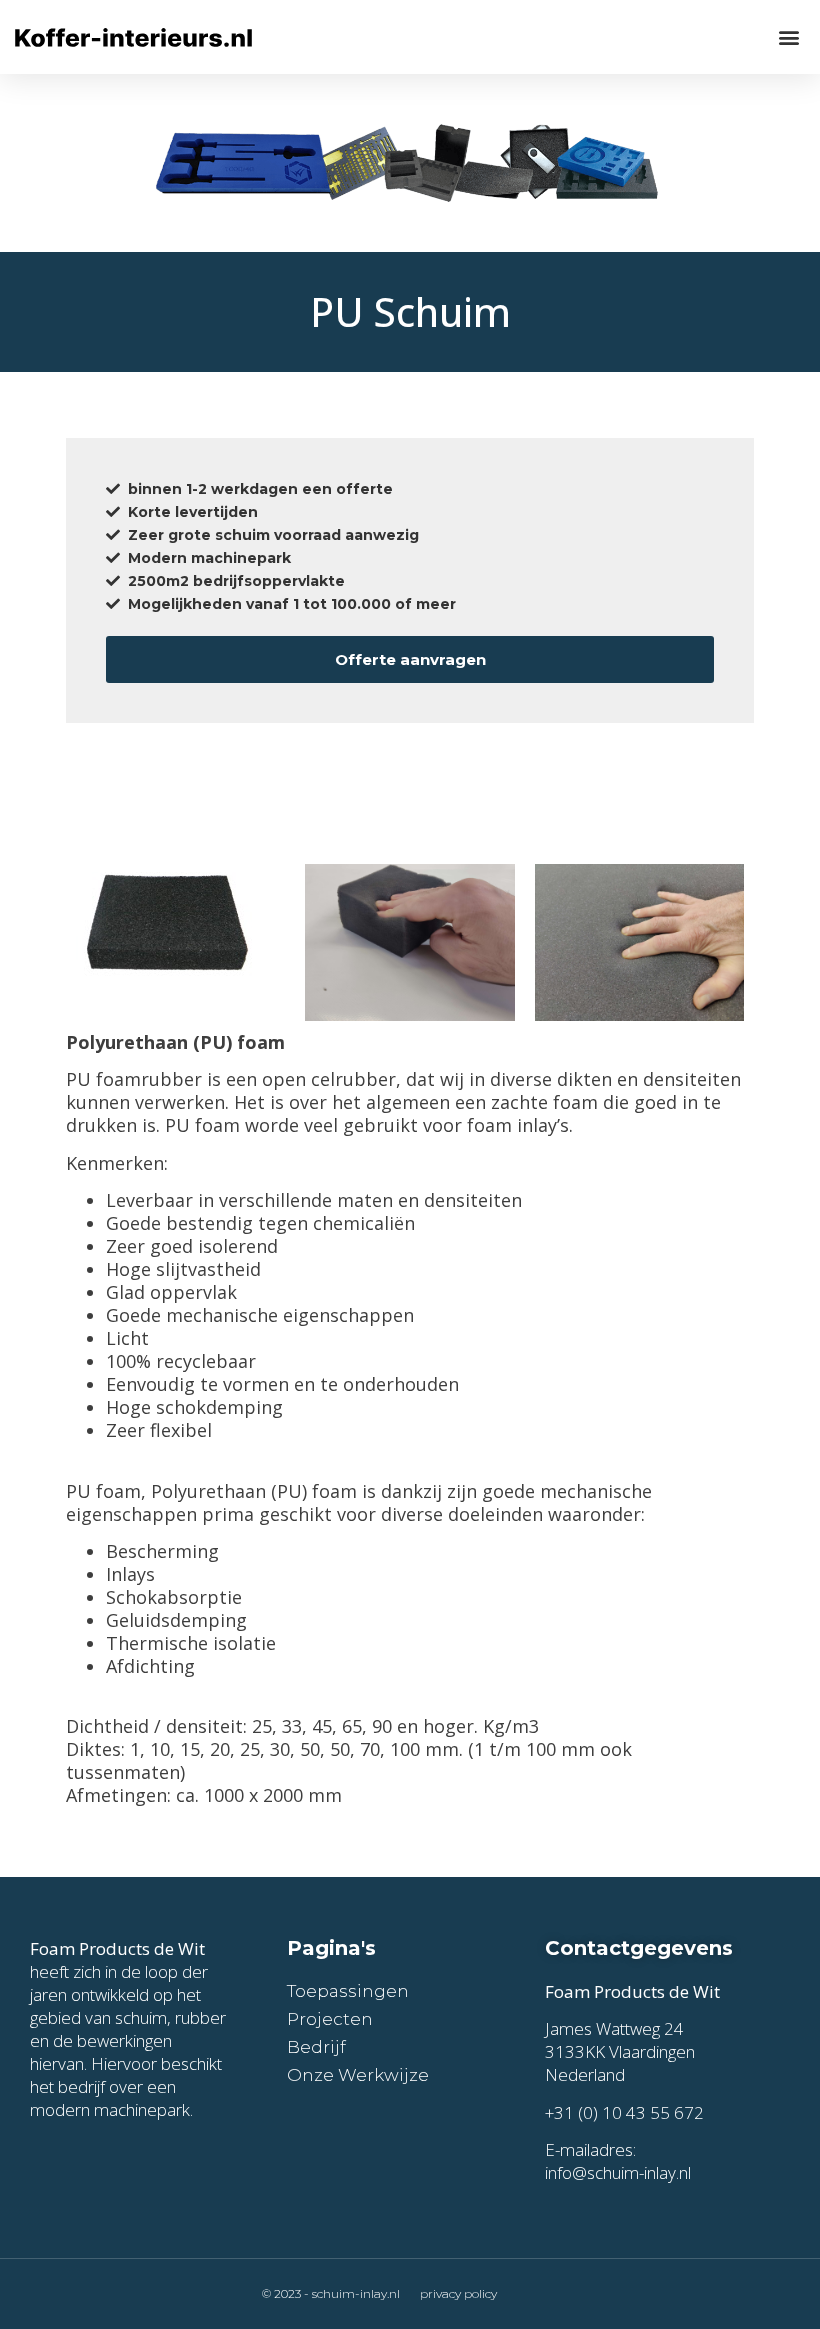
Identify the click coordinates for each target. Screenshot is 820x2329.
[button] (788, 36)
